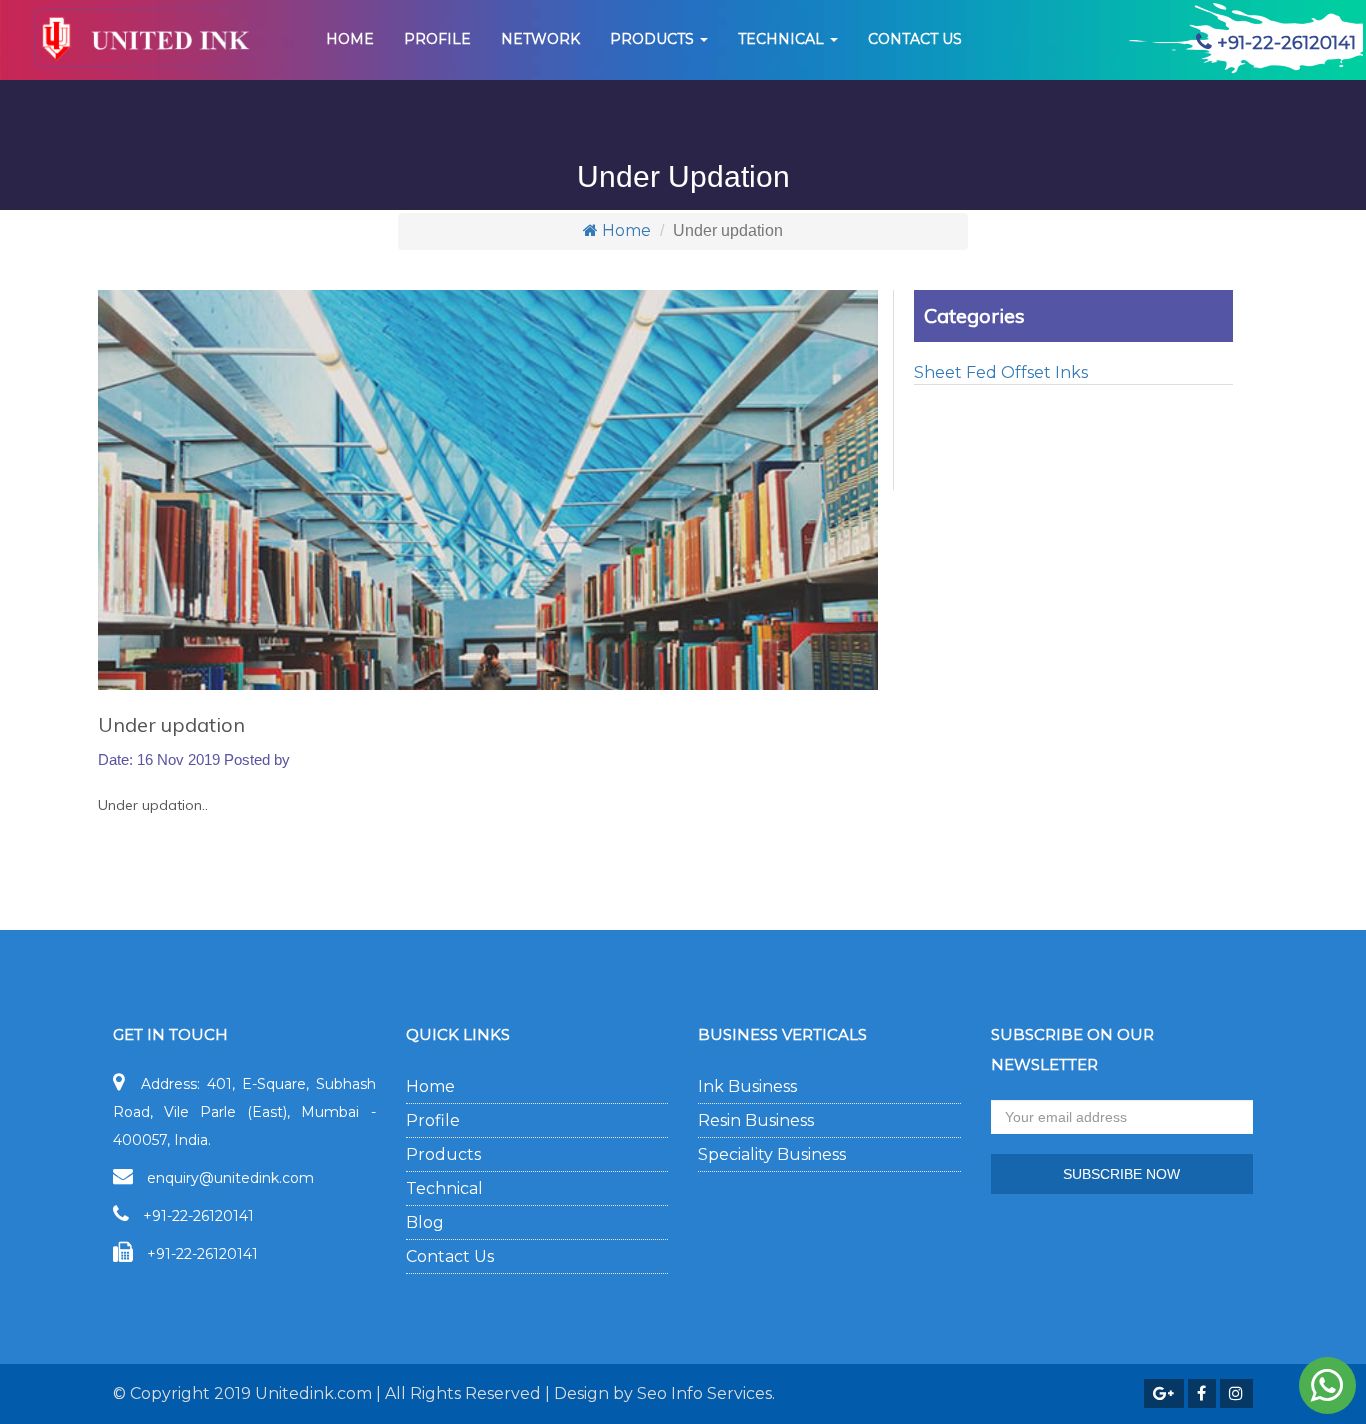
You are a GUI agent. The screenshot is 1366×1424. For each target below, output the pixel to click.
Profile (437, 39)
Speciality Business (772, 1154)
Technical (783, 39)
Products (654, 39)
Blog (425, 1222)
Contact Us (450, 1256)
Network (540, 39)
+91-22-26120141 (198, 1216)
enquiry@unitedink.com (230, 1178)
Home (350, 39)
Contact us (915, 39)
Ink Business (747, 1086)
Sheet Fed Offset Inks (1001, 372)
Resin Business (756, 1120)
